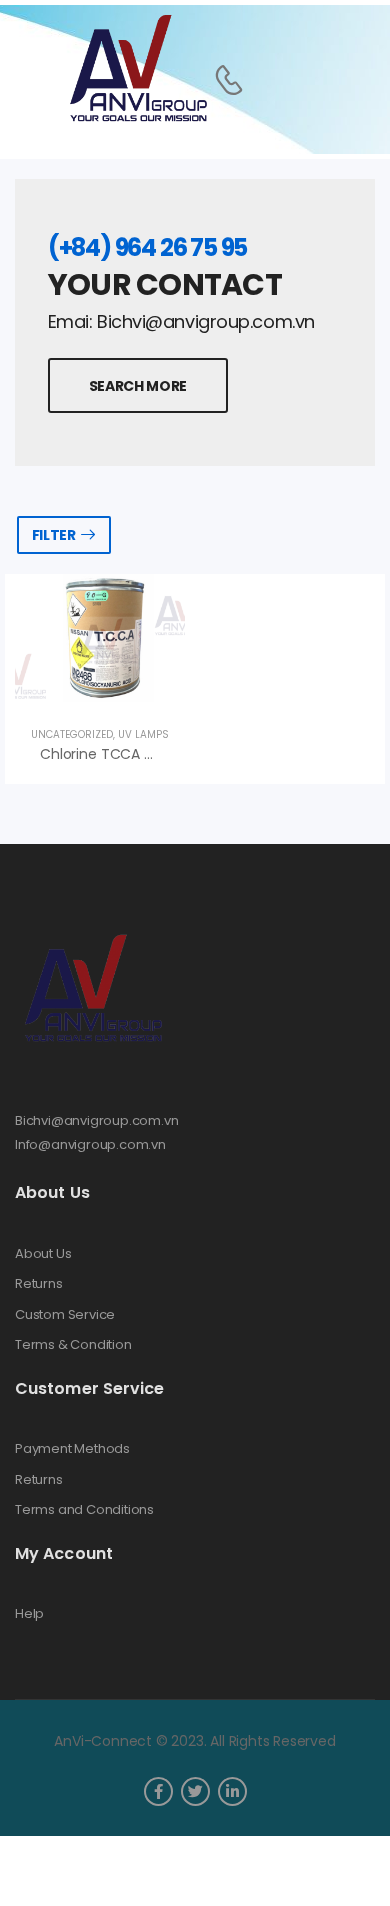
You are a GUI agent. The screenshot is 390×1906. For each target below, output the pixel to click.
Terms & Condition (73, 1345)
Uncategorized (72, 734)
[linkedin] (232, 1791)
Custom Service (65, 1315)
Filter (54, 535)
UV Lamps (143, 734)
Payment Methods (72, 1449)
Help (29, 1614)
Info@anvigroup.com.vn (90, 1144)
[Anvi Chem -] (137, 69)
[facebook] (158, 1791)
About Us (43, 1254)
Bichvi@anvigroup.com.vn (97, 1120)
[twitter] (195, 1791)
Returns (39, 1284)
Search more (138, 386)
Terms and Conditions (84, 1510)
